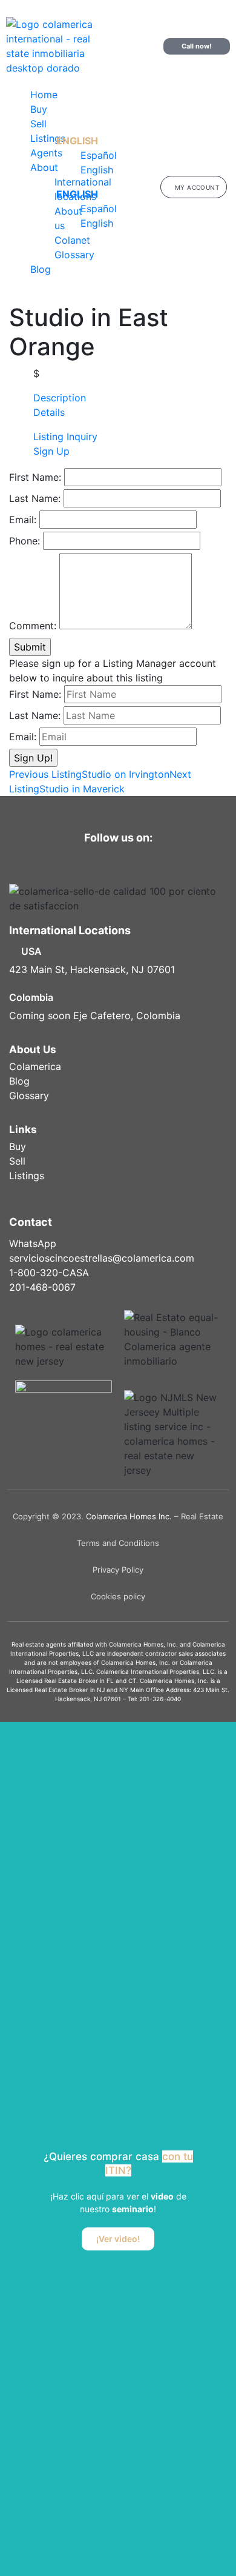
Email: (23, 520)
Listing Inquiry (65, 437)
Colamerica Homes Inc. (129, 1516)
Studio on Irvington (89, 774)
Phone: (25, 541)
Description (60, 398)
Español (99, 155)
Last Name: (35, 498)
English (77, 141)
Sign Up (51, 451)
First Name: (35, 477)
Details (49, 412)
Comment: (33, 626)
